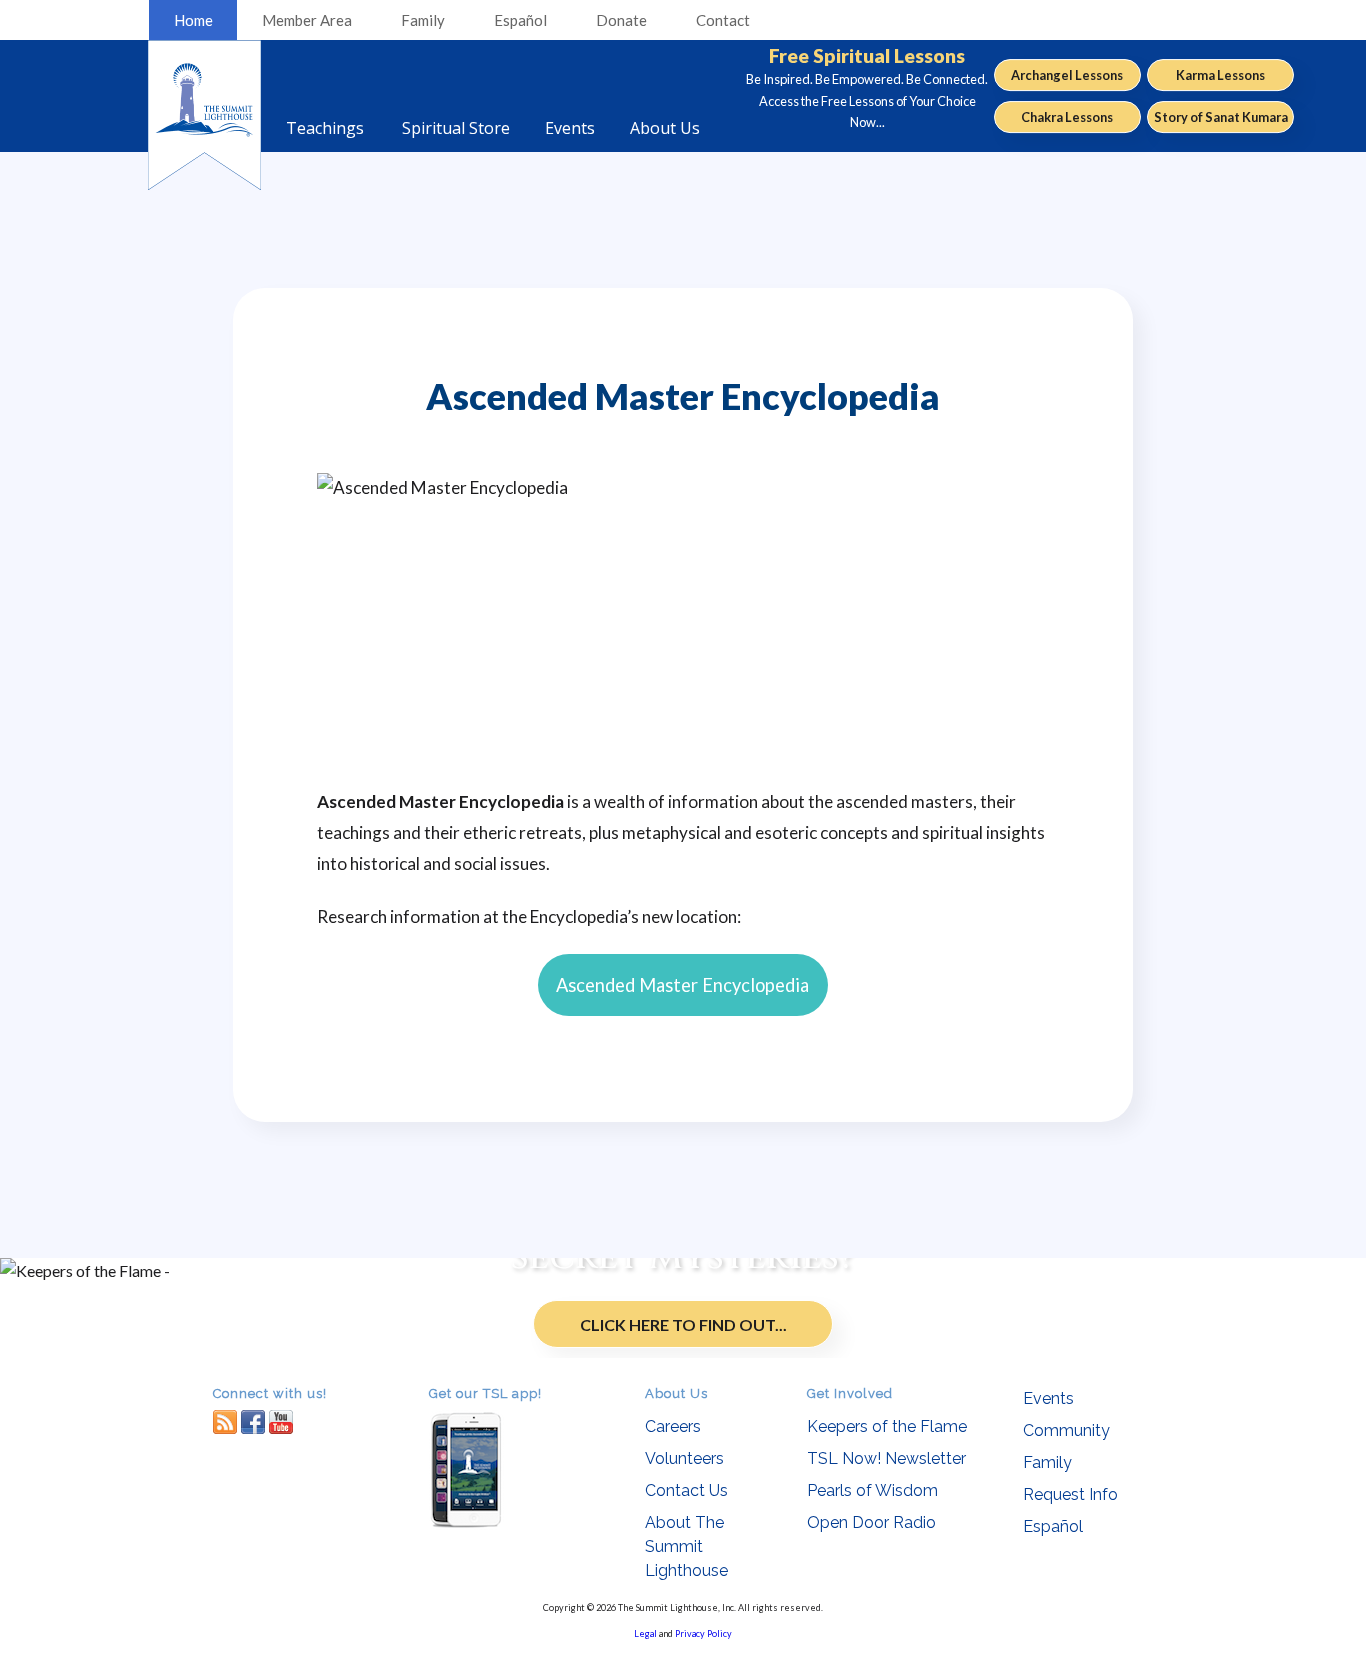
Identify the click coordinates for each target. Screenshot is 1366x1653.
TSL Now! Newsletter (886, 1458)
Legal (645, 1633)
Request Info (1070, 1494)
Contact (723, 20)
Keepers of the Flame (887, 1426)
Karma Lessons (1220, 75)
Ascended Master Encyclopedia (682, 985)
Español (520, 20)
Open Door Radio (871, 1522)
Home (193, 20)
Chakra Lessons (1067, 117)
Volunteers (684, 1458)
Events (1048, 1398)
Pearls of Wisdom (872, 1490)
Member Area (307, 20)
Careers (673, 1426)
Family (423, 20)
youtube (281, 1421)
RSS (225, 1421)
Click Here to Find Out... (683, 1324)
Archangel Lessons (1067, 75)
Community (1066, 1430)
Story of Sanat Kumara (1221, 117)
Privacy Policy (703, 1633)
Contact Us (686, 1490)
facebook (253, 1421)
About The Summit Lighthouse (686, 1546)
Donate (621, 20)
